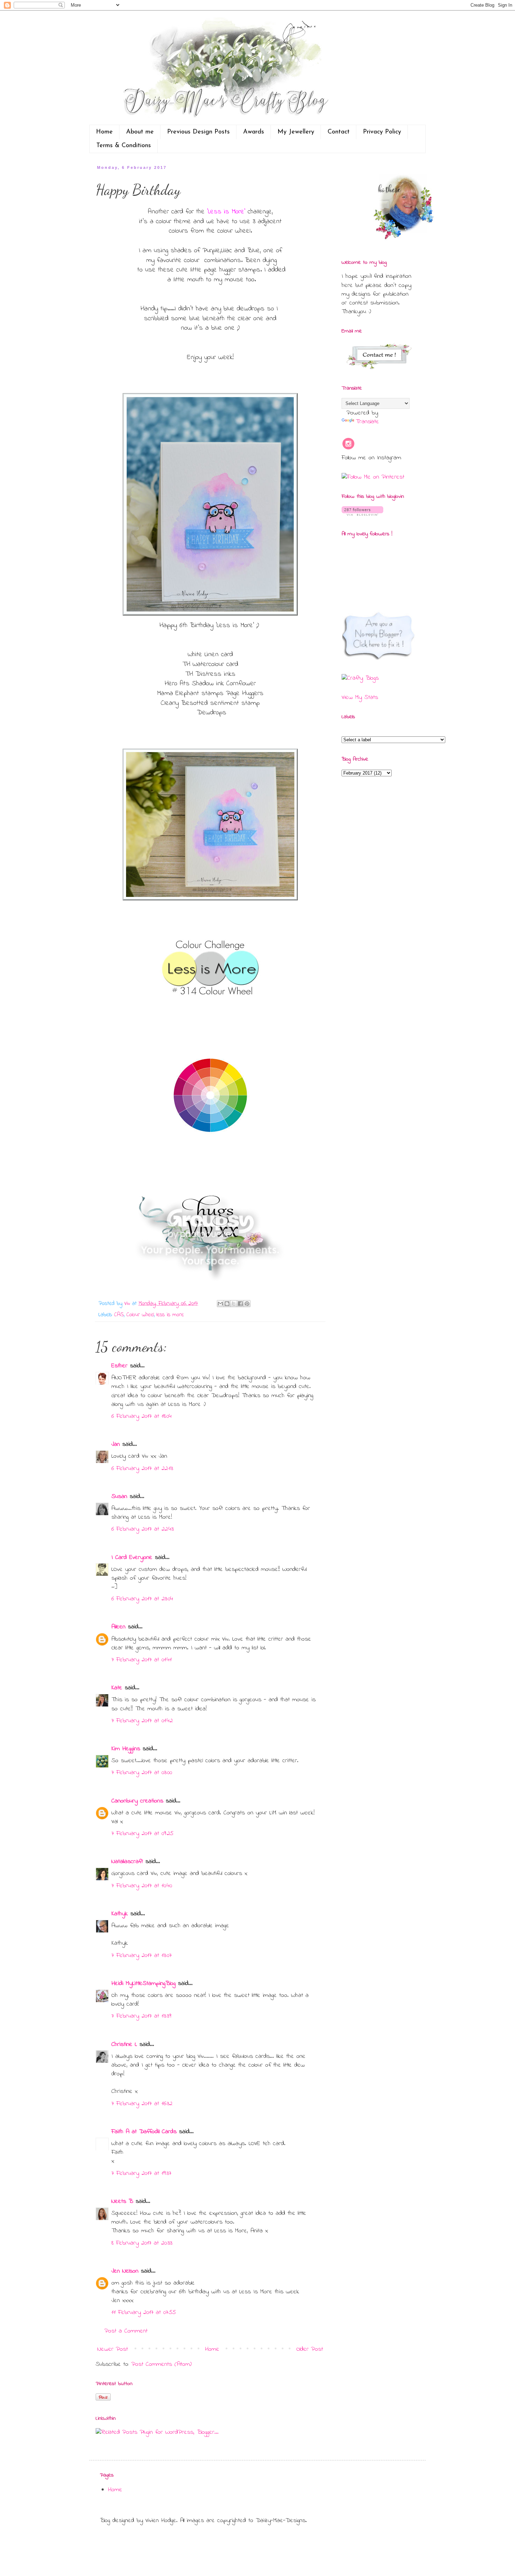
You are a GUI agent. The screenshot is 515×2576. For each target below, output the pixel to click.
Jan (117, 1444)
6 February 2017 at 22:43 (143, 1529)
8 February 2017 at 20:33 (142, 2243)
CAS (119, 1315)
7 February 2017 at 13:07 (142, 1956)
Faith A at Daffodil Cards (144, 2132)
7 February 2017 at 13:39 (141, 2016)
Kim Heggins (126, 1749)
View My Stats (360, 698)
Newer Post (113, 2349)
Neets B (122, 2201)
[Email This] (220, 1304)
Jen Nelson (125, 2271)
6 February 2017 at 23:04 (142, 1599)
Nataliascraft (127, 1862)
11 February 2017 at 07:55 (144, 2313)
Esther (119, 1366)
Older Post (310, 2349)
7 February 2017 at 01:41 (142, 1660)
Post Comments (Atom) (162, 2364)
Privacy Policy (382, 132)
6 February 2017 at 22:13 (142, 1469)
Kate (117, 1688)
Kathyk (120, 1914)
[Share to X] (234, 1304)
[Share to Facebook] (240, 1304)
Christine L (124, 2045)
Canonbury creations (137, 1801)
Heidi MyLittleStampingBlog (143, 1984)
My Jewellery (296, 132)
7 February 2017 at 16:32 (142, 2104)
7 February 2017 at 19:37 (141, 2173)
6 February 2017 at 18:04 (142, 1416)
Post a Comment (126, 2331)
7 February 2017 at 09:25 (142, 1834)
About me (140, 132)
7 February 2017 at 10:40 (142, 1886)
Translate (367, 422)
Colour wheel (140, 1315)
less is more (170, 1315)
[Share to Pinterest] (247, 1304)
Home (104, 132)
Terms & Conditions (124, 146)
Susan (119, 1497)
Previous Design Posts (198, 132)
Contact (339, 132)
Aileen (118, 1627)
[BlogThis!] (227, 1304)
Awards (254, 132)
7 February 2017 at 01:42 (142, 1721)
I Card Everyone (132, 1558)
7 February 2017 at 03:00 (142, 1773)
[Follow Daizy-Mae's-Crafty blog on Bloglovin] (362, 514)
